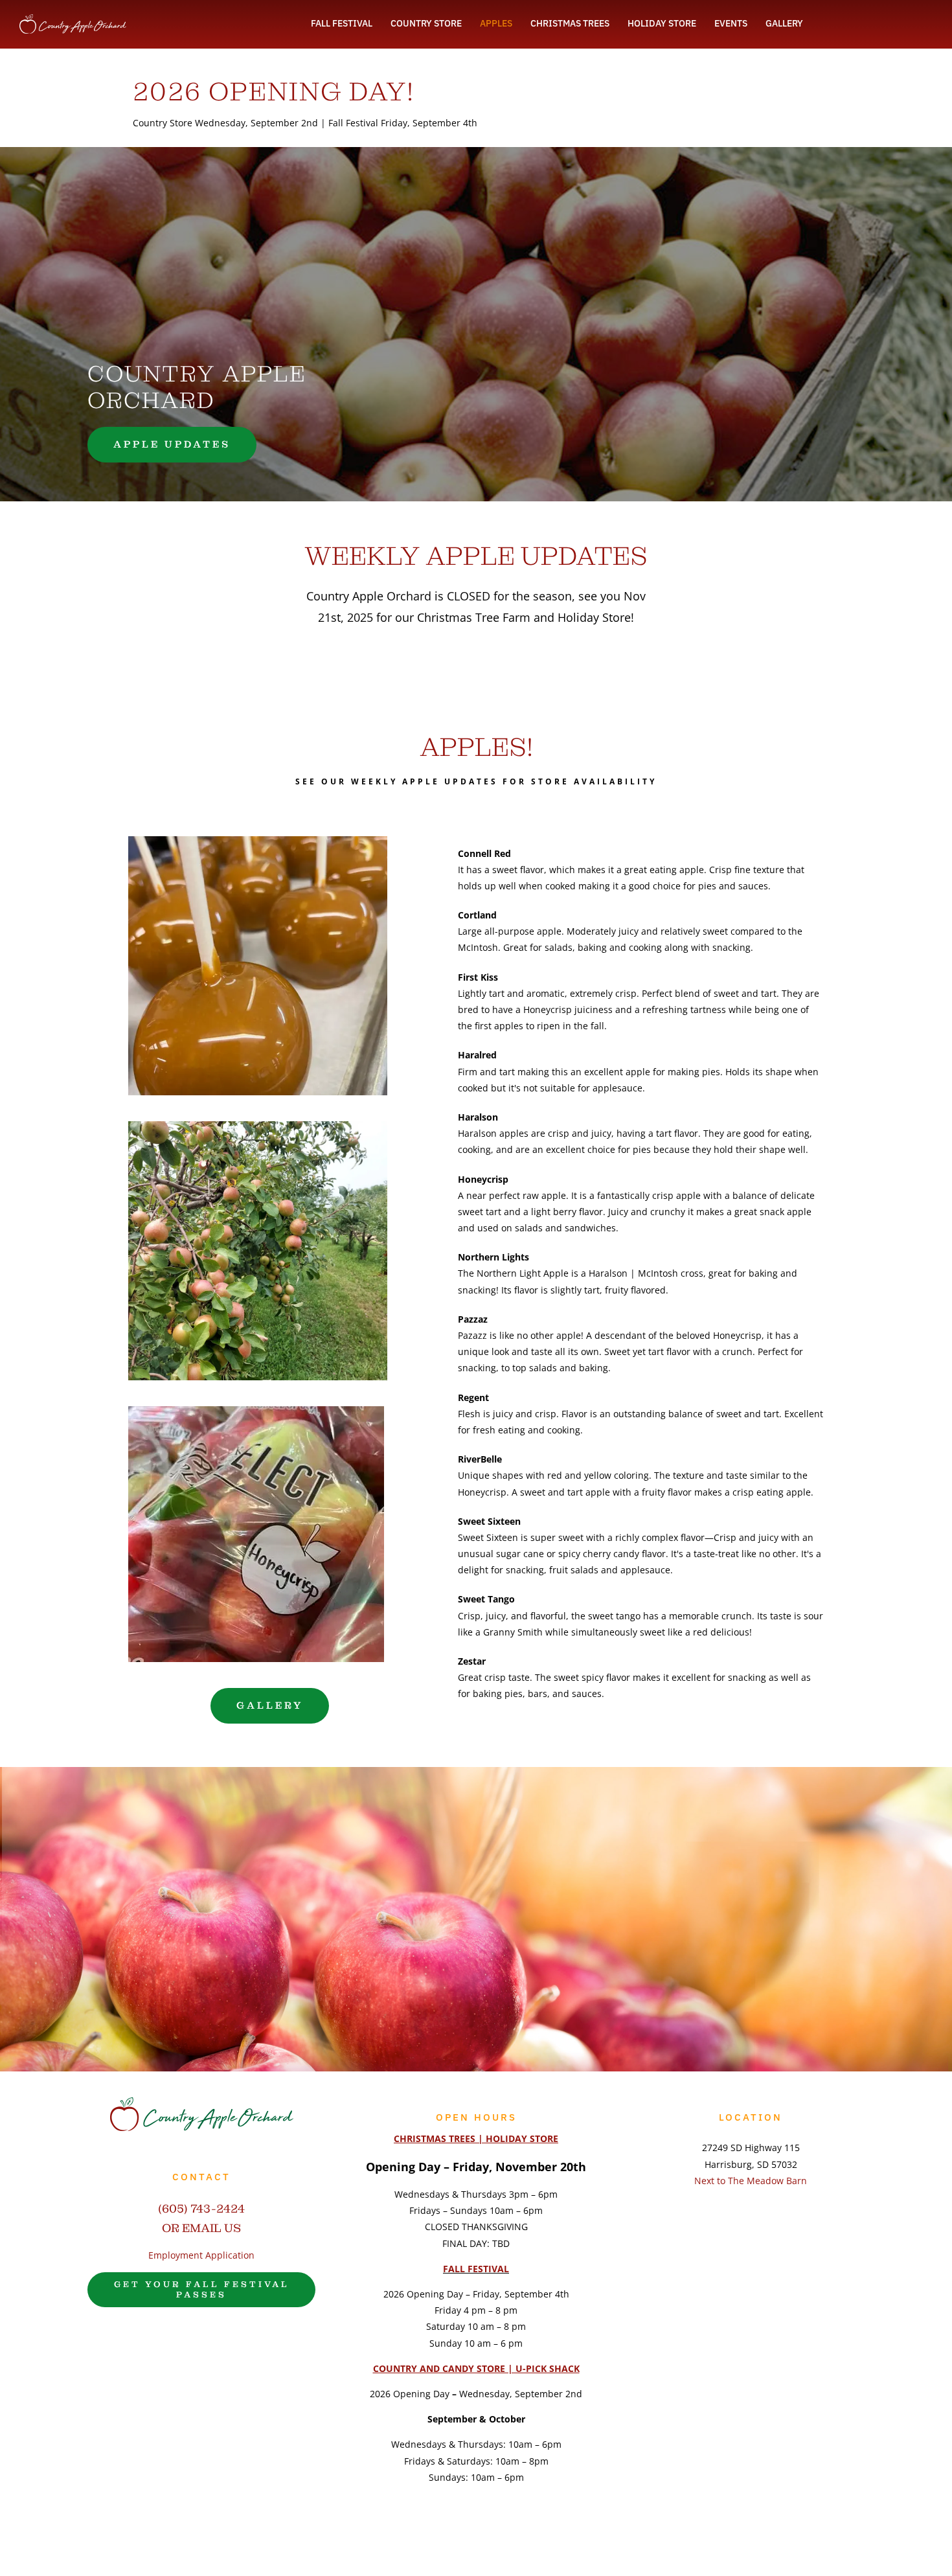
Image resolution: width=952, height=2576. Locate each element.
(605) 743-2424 (201, 2208)
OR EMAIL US (201, 2228)
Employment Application (201, 2255)
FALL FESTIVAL (476, 2269)
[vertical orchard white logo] (73, 18)
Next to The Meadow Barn (751, 2181)
